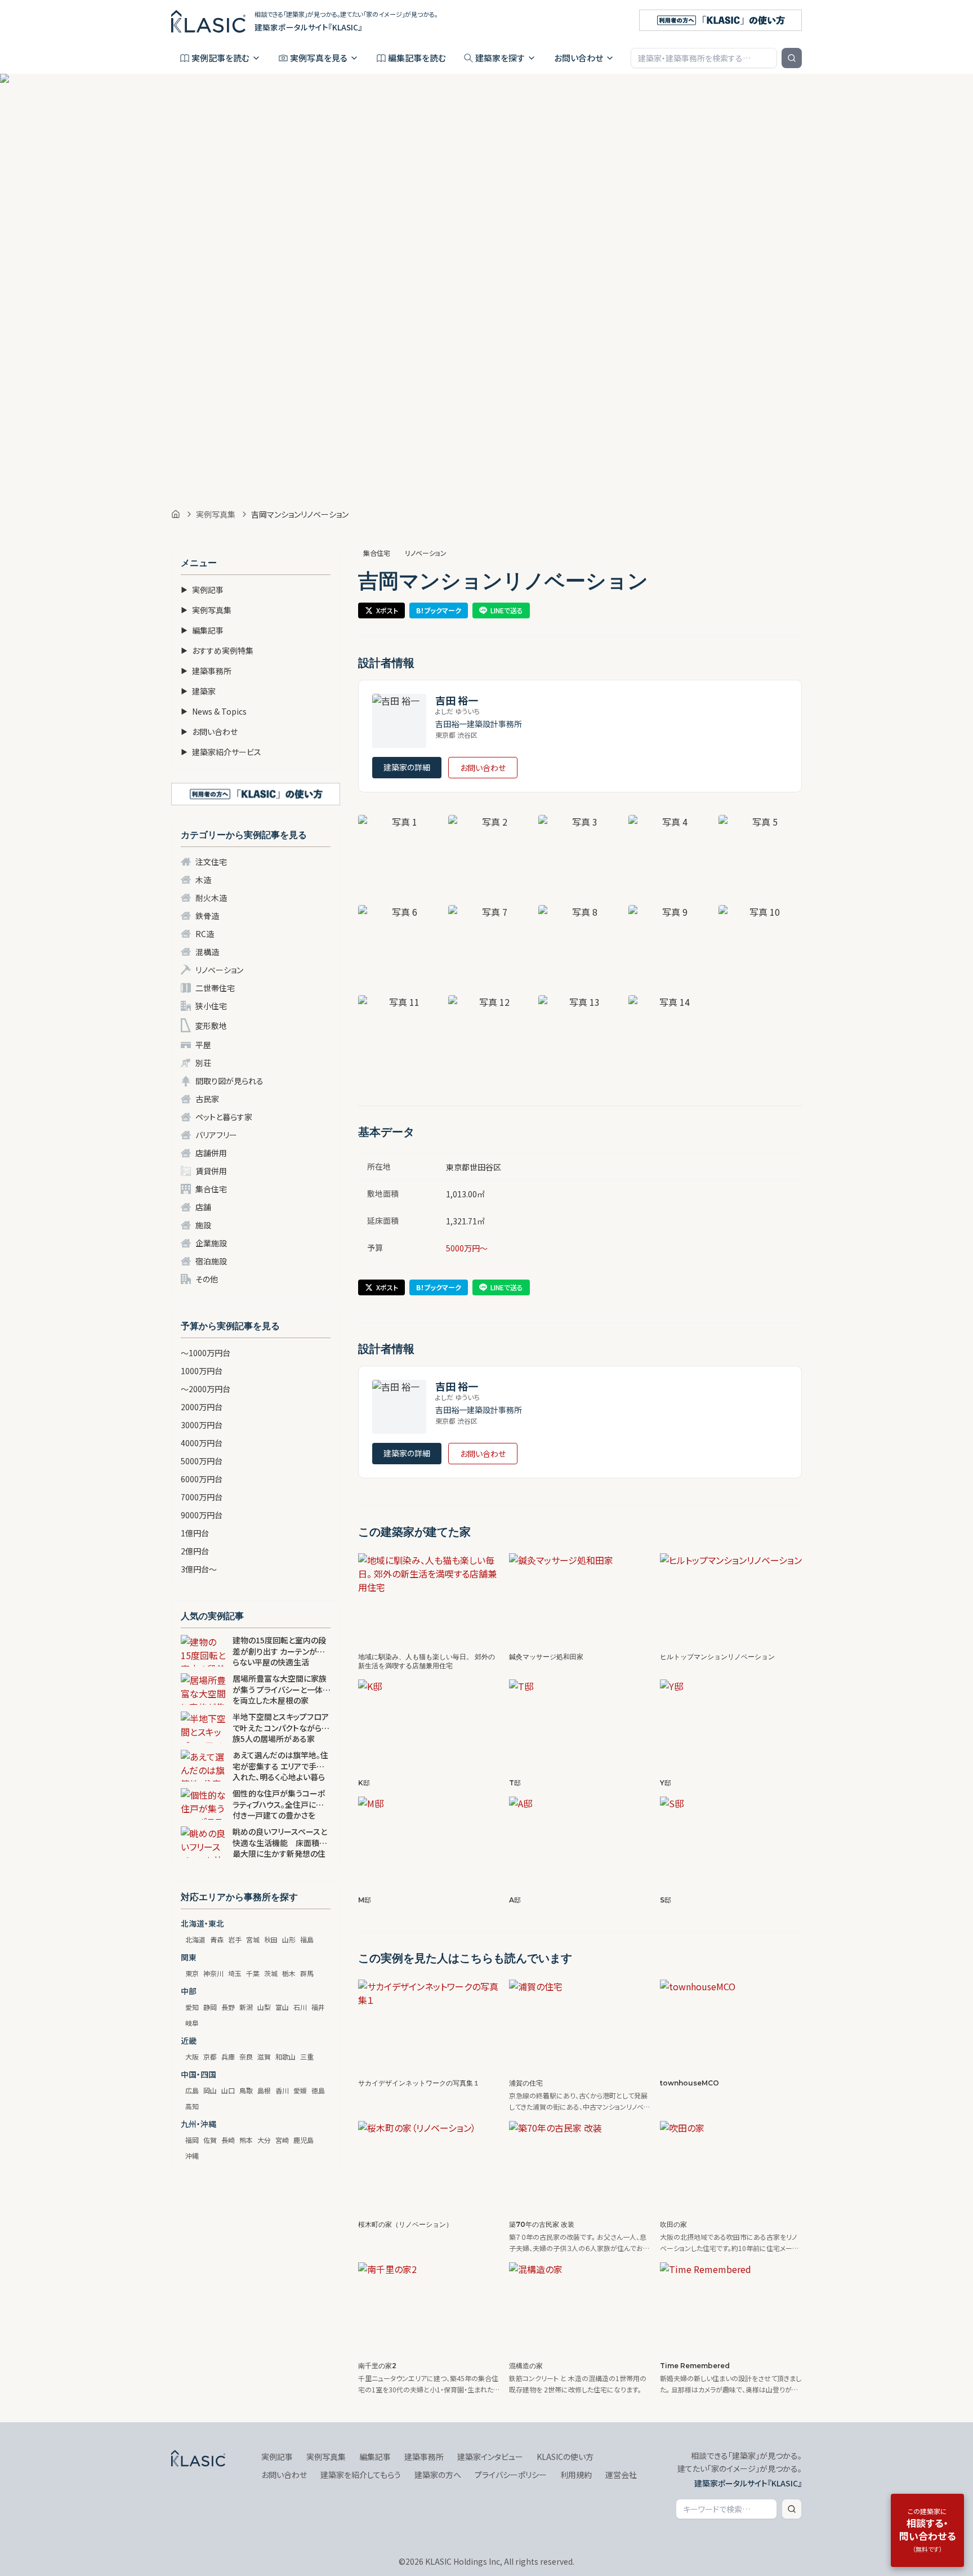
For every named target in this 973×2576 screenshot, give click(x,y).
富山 (282, 2007)
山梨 (264, 2007)
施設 (203, 1225)
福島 (307, 1939)
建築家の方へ (438, 2475)
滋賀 (264, 2056)
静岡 (210, 2007)
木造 (203, 880)
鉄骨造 (207, 916)
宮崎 (282, 2140)
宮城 (253, 1939)
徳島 (318, 2090)
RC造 (205, 934)
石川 (300, 2007)
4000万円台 (202, 1443)
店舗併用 (211, 1153)
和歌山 (285, 2056)
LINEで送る (507, 610)
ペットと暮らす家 (224, 1117)
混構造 (207, 952)
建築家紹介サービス (221, 752)
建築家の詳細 (407, 767)
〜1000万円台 (206, 1353)
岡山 (210, 2090)
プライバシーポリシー (511, 2475)
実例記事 (202, 590)
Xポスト (387, 610)
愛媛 (300, 2090)
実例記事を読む (220, 58)
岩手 (235, 1939)
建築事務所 (206, 671)
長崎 (228, 2140)
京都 (210, 2056)
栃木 (289, 1973)
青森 (217, 1939)
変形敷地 (211, 1026)
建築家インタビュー (490, 2457)
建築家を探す (500, 58)
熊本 (246, 2140)
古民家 (207, 1099)
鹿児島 (303, 2140)
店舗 (203, 1207)
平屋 (203, 1045)
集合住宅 (211, 1189)
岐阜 (192, 2023)
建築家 (198, 691)
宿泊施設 (211, 1261)
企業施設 (211, 1243)
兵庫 (228, 2056)
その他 (207, 1279)
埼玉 (235, 1973)
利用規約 (576, 2475)
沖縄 (192, 2156)
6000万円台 (202, 1479)
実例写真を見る (319, 58)
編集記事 (202, 630)
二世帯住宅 (215, 988)
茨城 (271, 1973)
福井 (318, 2007)
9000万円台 (202, 1515)
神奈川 (213, 1973)
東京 (192, 1973)
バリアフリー (216, 1135)
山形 (289, 1939)
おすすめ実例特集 (217, 650)
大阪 (192, 2056)
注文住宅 (211, 862)
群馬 (307, 1973)
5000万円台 (202, 1461)
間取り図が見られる (229, 1081)
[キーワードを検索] (792, 58)
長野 (228, 2007)
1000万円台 (202, 1371)
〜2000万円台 (206, 1389)
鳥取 (246, 2090)
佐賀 (210, 2140)
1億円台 (195, 1533)
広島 (192, 2090)
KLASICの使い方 (565, 2457)
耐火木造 (211, 898)
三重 (307, 2056)
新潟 (246, 2007)
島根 (264, 2090)
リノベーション (219, 970)
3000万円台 (202, 1425)
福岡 (192, 2140)
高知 (192, 2106)
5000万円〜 (467, 1248)
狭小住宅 (211, 1006)
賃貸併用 (211, 1171)
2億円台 (195, 1551)
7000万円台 (202, 1497)
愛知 (192, 2007)
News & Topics (214, 711)
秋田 (271, 1939)
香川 (282, 2090)
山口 (228, 2090)
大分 (264, 2140)
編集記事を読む (417, 58)
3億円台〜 (199, 1569)
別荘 (203, 1063)
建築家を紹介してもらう (361, 2475)
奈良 (246, 2056)
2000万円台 (202, 1407)
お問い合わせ (579, 58)
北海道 (195, 1939)
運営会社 (621, 2475)
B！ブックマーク (439, 610)
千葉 (253, 1973)
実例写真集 (216, 514)
